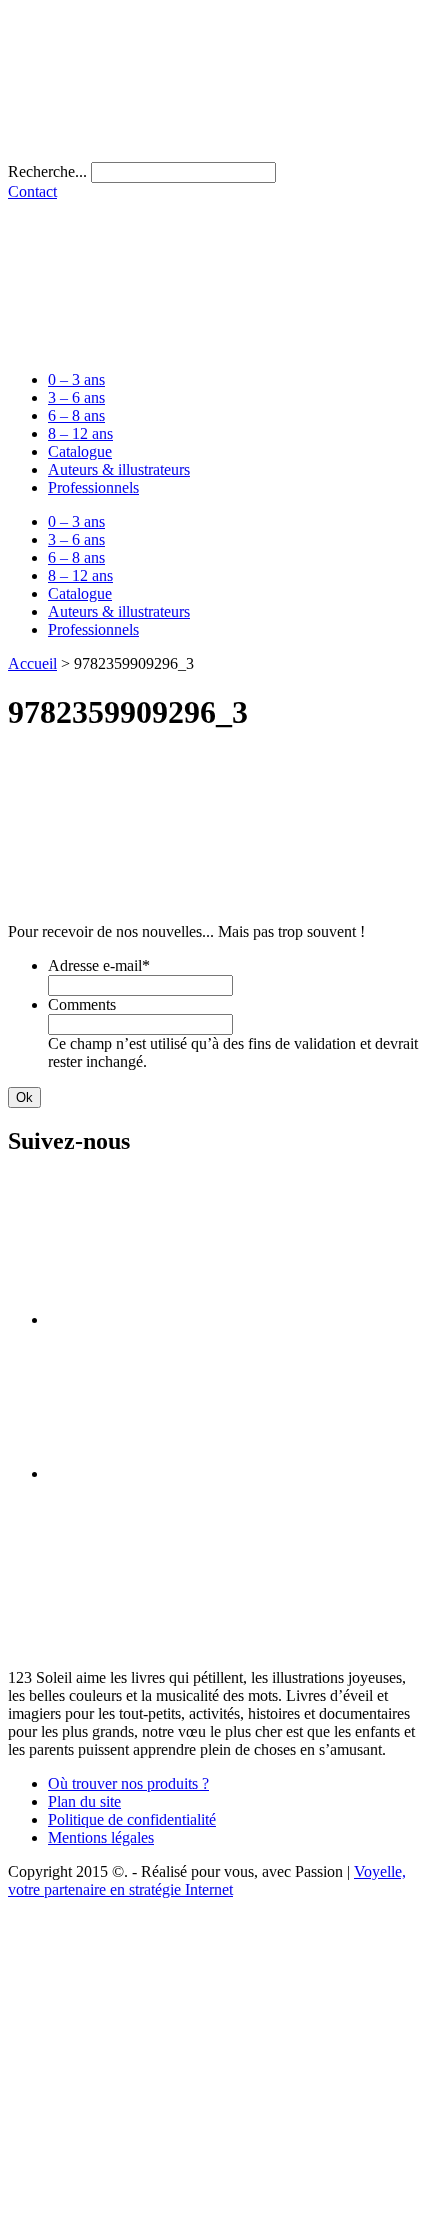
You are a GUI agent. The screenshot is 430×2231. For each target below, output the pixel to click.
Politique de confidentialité (132, 1819)
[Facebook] (198, 1319)
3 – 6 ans (76, 397)
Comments (82, 1004)
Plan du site (84, 1801)
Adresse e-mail (99, 965)
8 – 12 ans (80, 433)
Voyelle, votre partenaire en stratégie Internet (207, 1880)
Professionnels (93, 487)
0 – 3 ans (76, 379)
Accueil (32, 663)
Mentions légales (101, 1837)
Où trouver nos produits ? (128, 1783)
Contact (32, 191)
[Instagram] (198, 1473)
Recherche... (47, 171)
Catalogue (80, 451)
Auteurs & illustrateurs (119, 469)
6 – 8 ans (76, 415)
